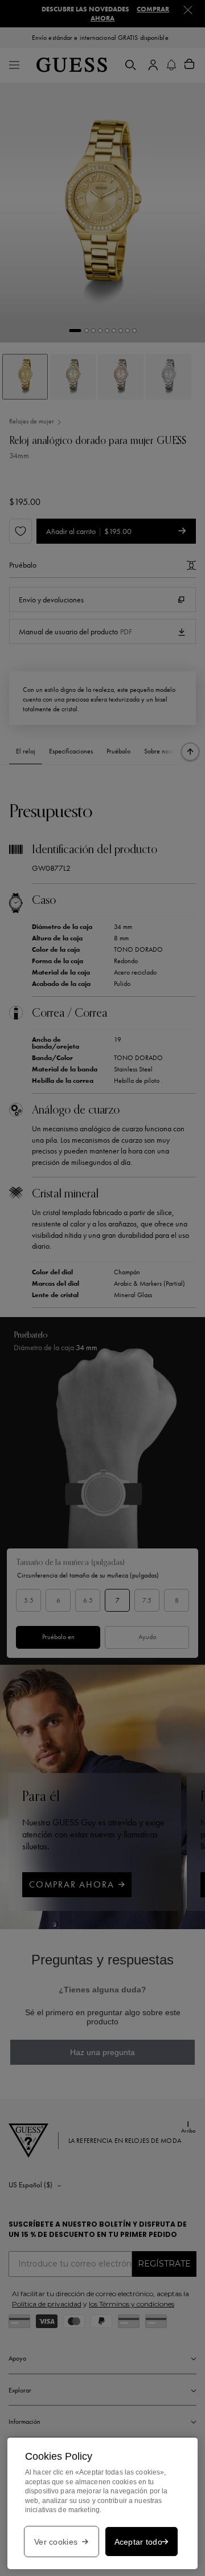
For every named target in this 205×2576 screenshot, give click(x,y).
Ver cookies (56, 2542)
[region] (102, 2503)
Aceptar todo (138, 2542)
